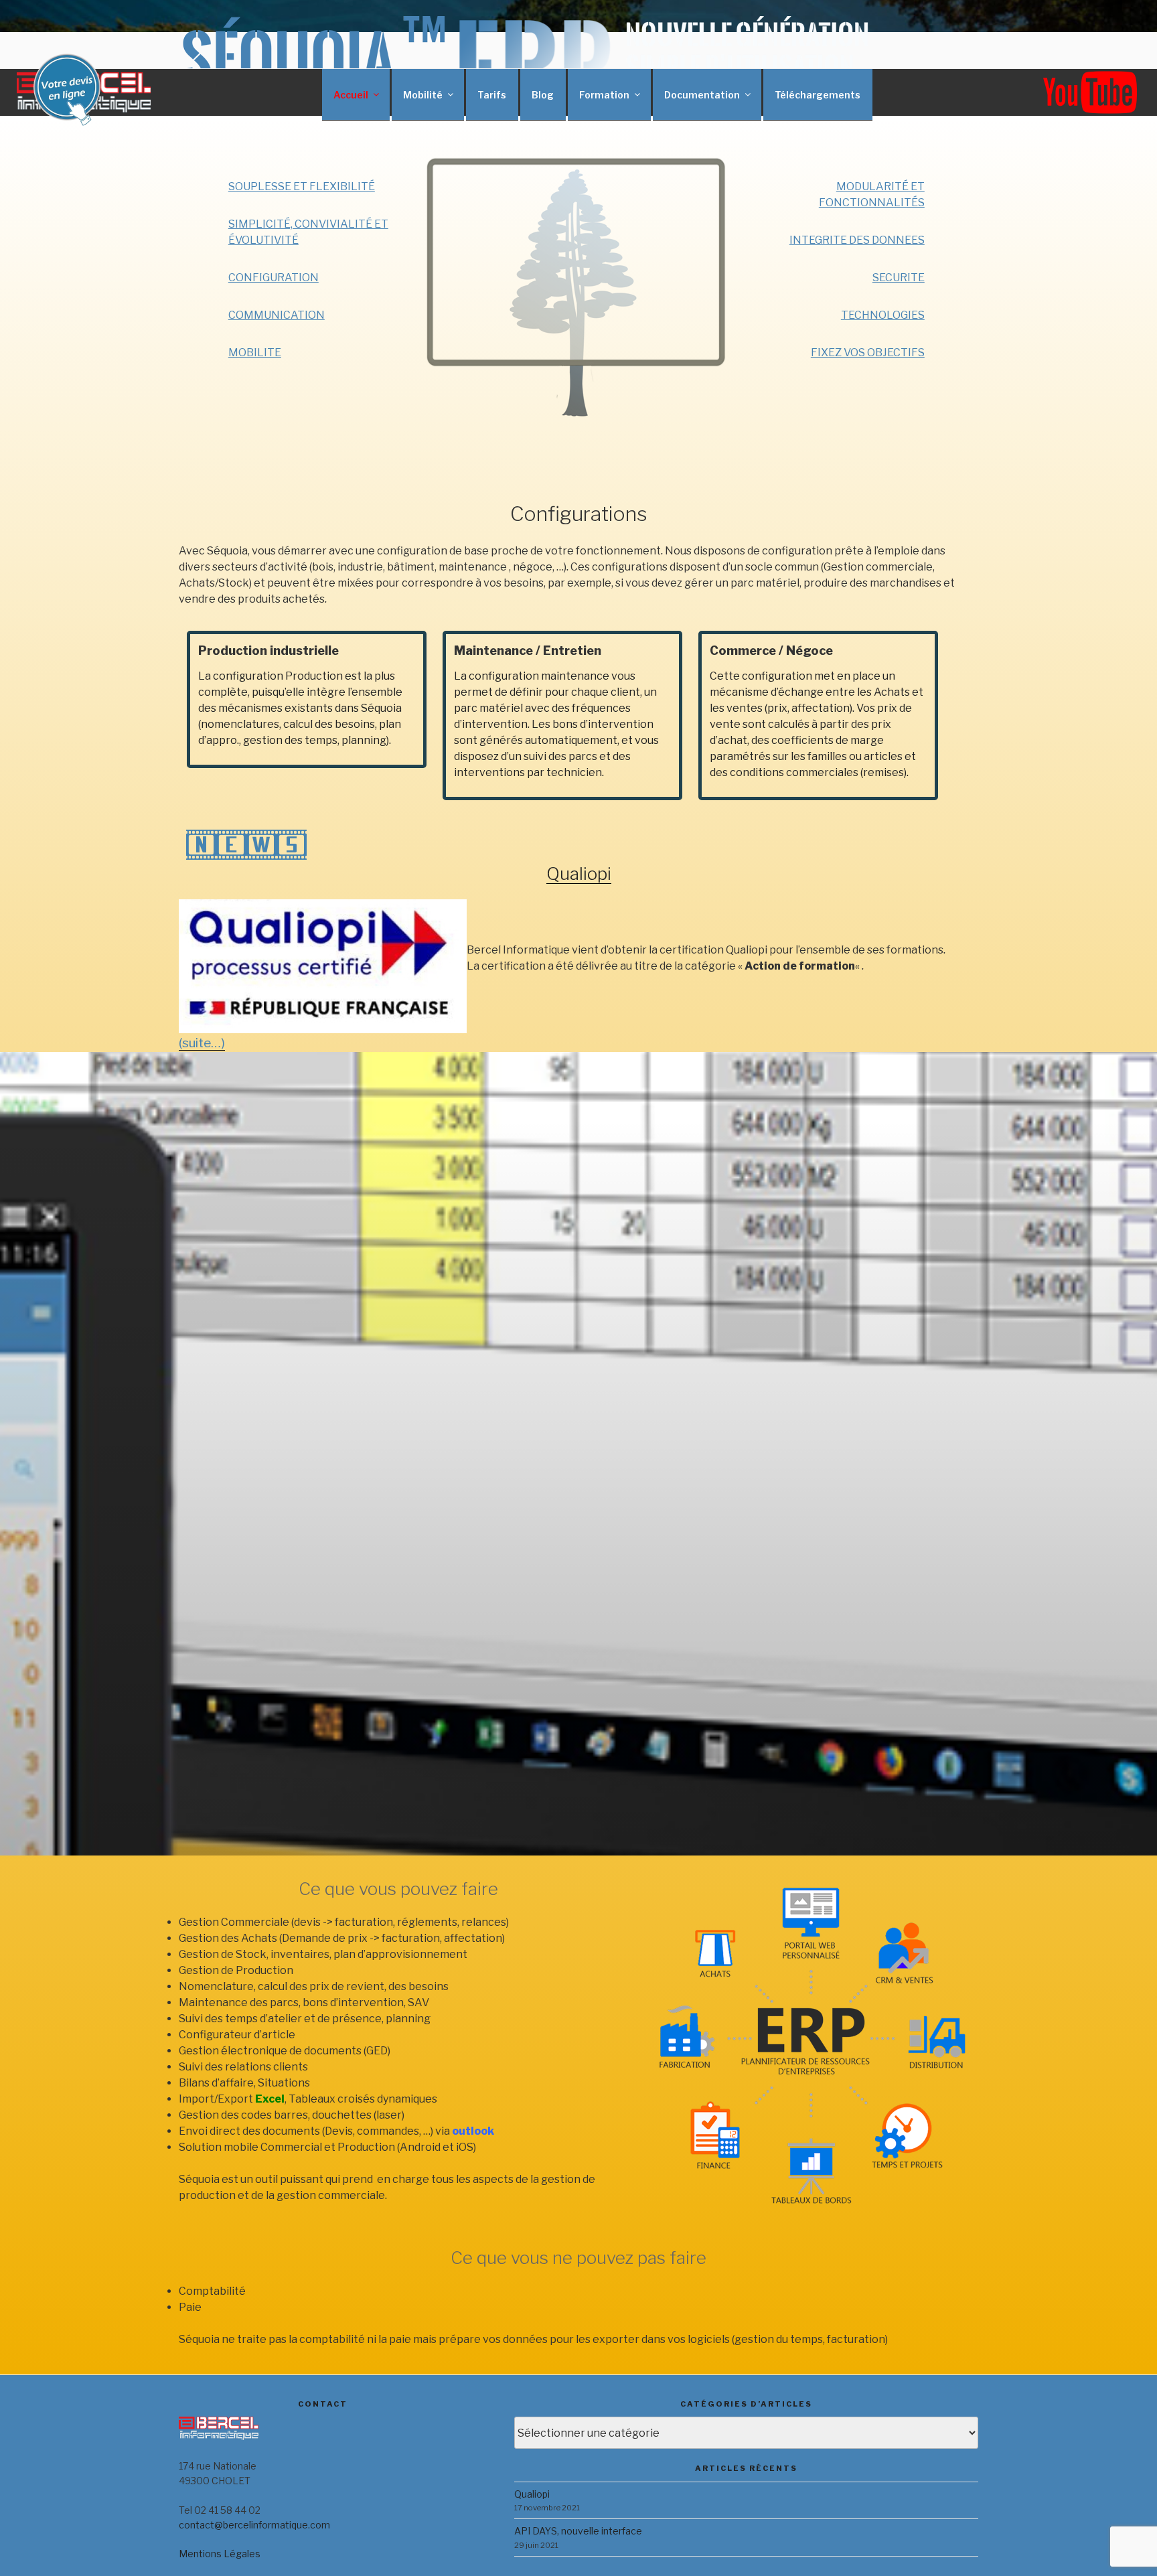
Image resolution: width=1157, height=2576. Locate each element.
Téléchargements (818, 95)
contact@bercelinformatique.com (254, 2525)
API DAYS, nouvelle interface (578, 2531)
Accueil (351, 95)
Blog (543, 95)
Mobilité (423, 95)
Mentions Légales (220, 2554)
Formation (604, 95)
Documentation (702, 95)
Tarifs (492, 95)
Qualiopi (579, 874)
